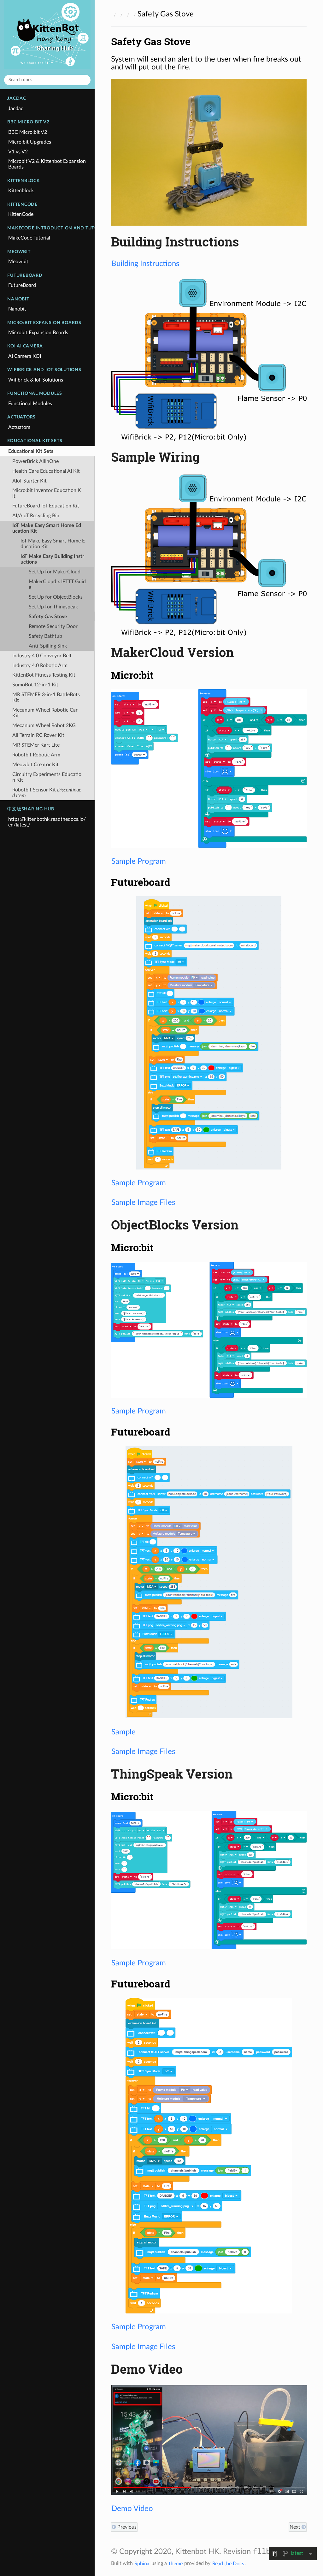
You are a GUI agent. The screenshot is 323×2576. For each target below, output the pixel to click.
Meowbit (18, 262)
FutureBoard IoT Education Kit (46, 506)
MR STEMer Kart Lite (36, 745)
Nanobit (17, 309)
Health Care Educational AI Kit (46, 471)
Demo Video (132, 2509)
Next (296, 2527)
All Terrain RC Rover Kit (38, 735)
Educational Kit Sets (31, 451)
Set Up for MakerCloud (55, 572)
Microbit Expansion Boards (38, 333)
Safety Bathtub (45, 636)
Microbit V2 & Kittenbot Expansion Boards (47, 164)
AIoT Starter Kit (29, 481)
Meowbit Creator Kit (35, 765)
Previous (126, 2527)
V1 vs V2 (18, 152)
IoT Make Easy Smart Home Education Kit (47, 528)
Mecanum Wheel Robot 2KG (44, 725)
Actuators (19, 427)
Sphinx (142, 2563)
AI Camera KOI (25, 356)
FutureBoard (22, 285)
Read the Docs (228, 2563)
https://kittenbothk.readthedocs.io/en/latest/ (47, 822)
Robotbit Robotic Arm (36, 755)
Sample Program (139, 861)
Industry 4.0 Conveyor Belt (42, 656)
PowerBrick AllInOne (35, 461)
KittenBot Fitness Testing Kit (44, 675)
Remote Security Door (53, 626)
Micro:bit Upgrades (30, 142)
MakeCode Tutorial (29, 238)
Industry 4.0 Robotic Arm (40, 666)
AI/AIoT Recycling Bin (36, 516)
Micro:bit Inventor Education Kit (47, 493)
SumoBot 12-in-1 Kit (35, 685)
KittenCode (21, 214)
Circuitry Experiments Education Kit (47, 777)
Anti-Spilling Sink (48, 646)
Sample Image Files (143, 1203)
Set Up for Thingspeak (53, 607)
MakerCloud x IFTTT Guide (57, 584)
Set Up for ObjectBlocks (56, 597)
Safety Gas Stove (48, 617)
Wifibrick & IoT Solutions (36, 380)
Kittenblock (21, 191)
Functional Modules (30, 404)
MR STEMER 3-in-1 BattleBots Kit (46, 697)
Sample (123, 1732)
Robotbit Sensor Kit (47, 793)
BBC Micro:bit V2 (28, 132)
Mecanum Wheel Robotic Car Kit (45, 713)
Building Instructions (145, 264)
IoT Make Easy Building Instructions (52, 559)
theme (176, 2563)
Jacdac (16, 109)
